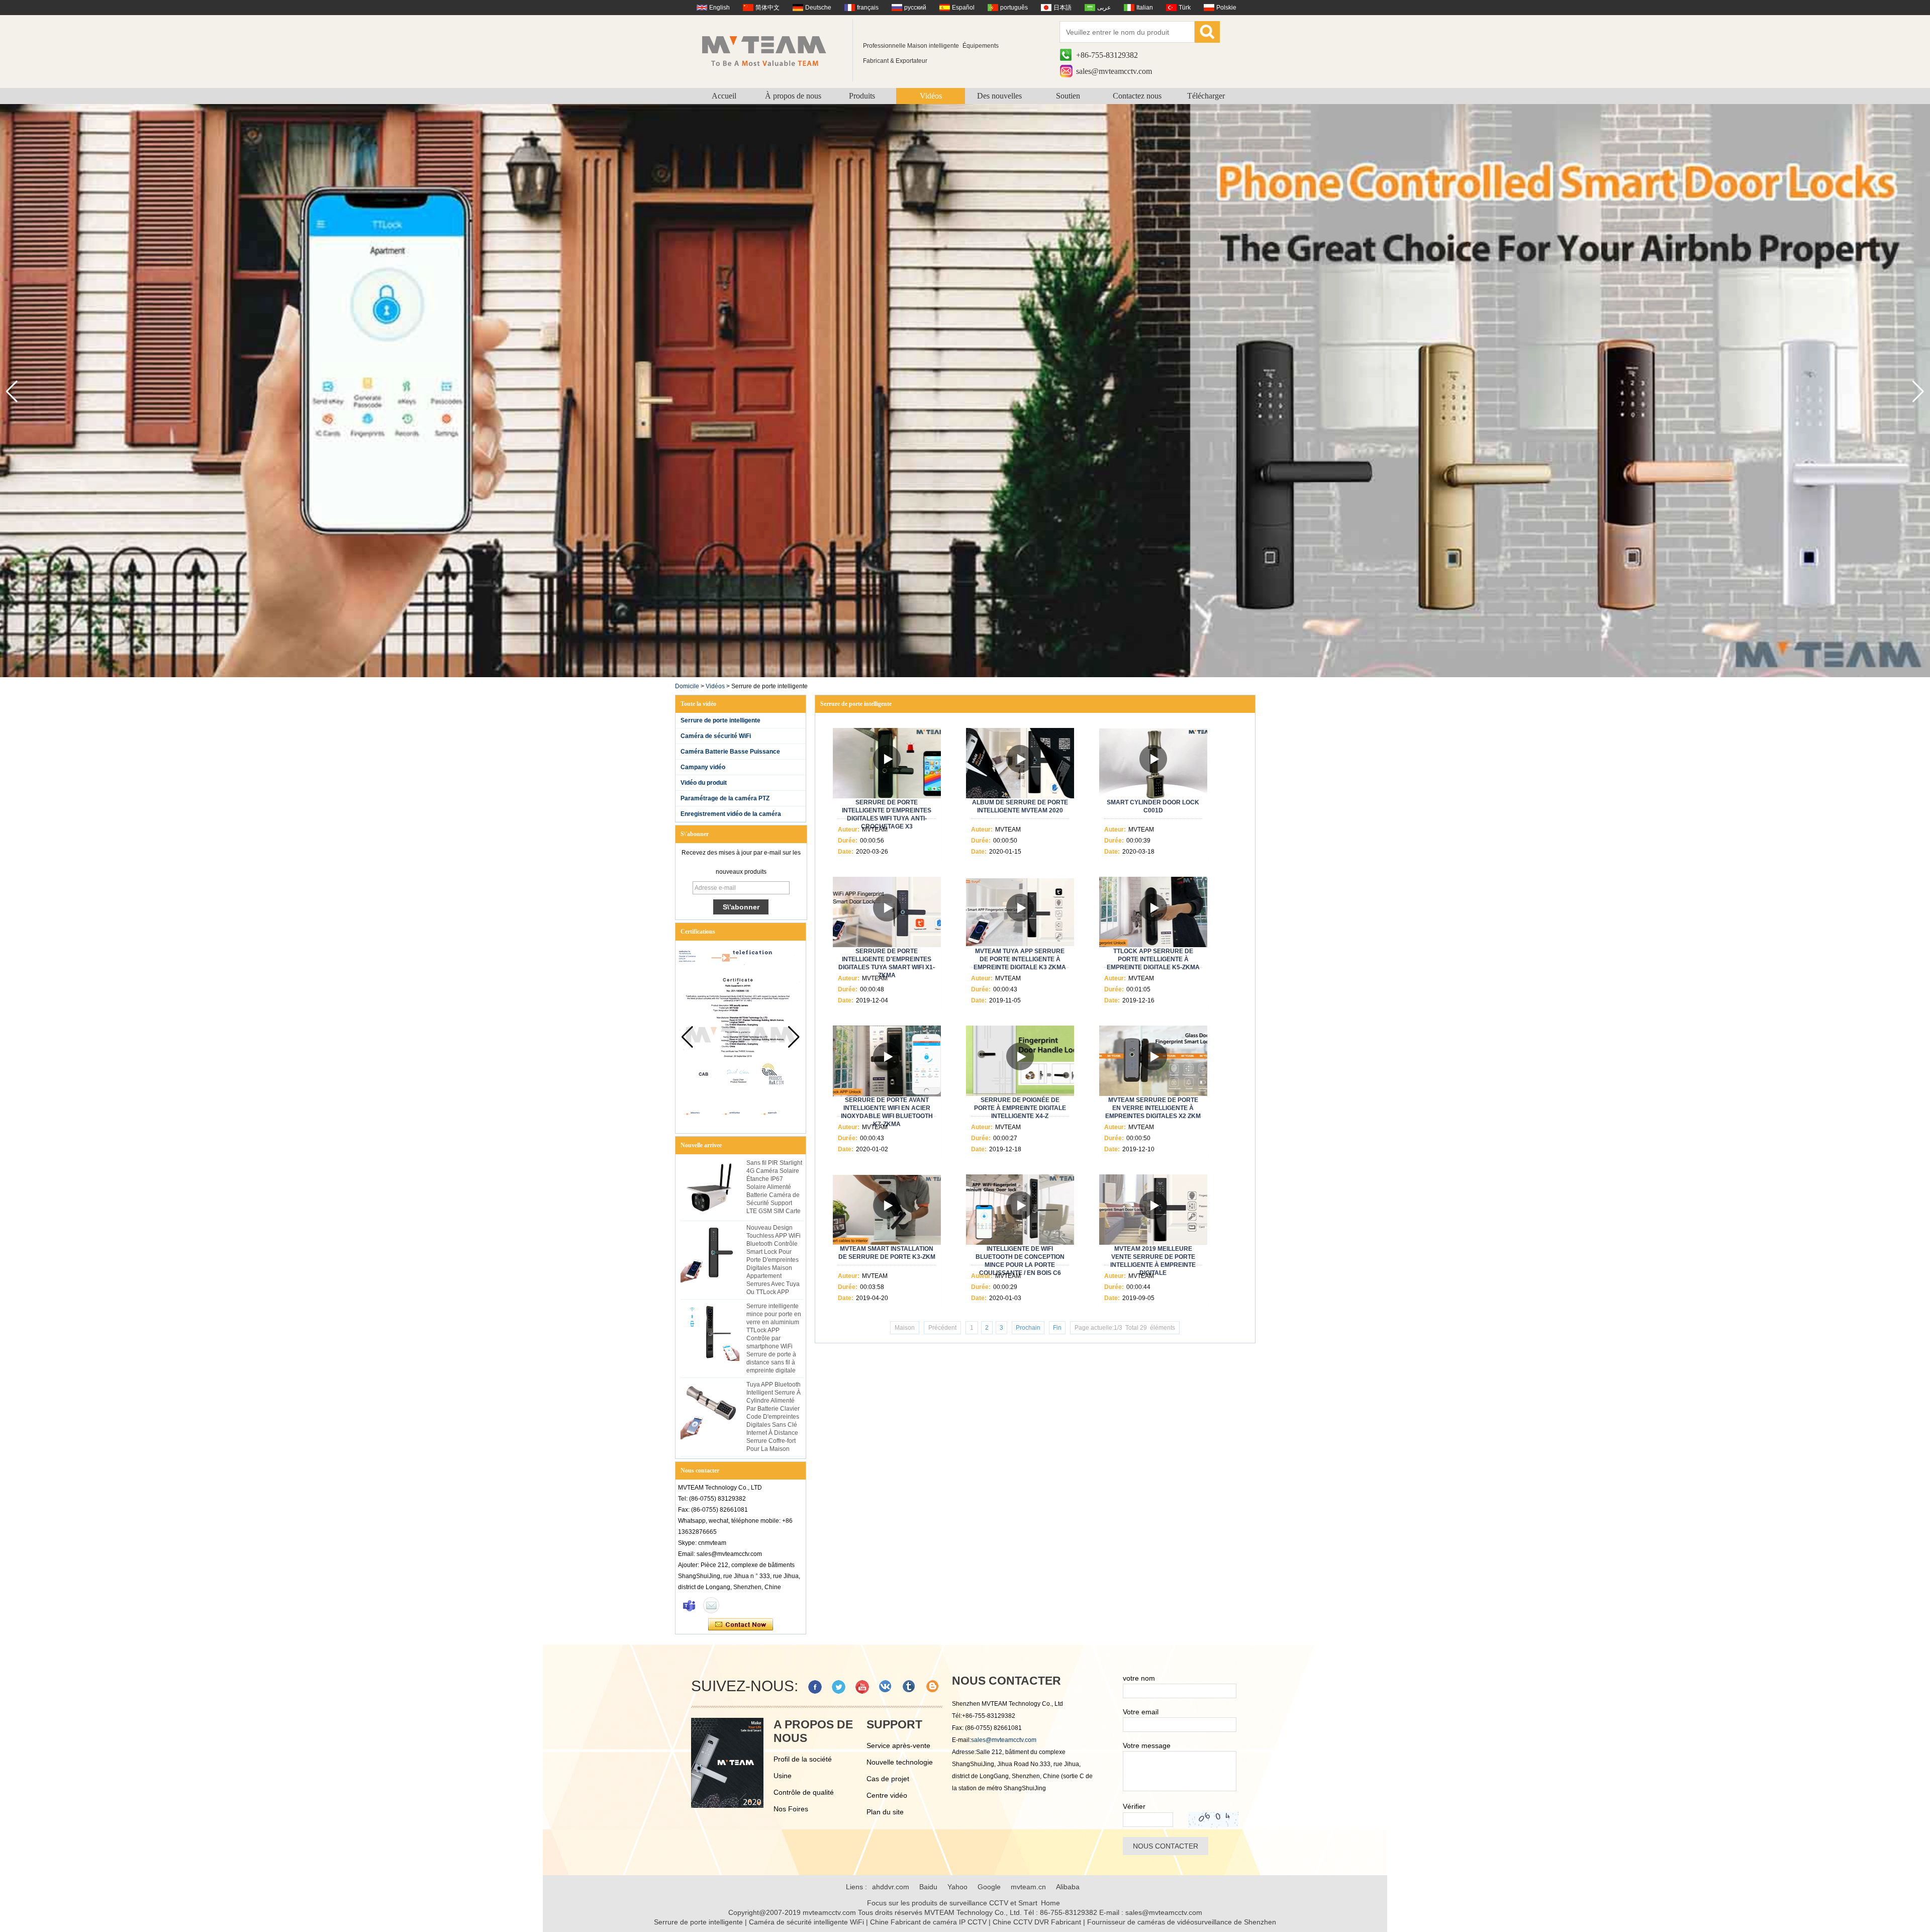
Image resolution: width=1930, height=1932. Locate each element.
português (1014, 8)
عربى (1104, 8)
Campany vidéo (703, 767)
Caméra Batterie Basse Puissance (730, 752)
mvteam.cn (1028, 1887)
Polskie (1226, 8)
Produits (862, 96)
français (868, 8)
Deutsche (818, 8)
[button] (1918, 392)
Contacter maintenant (741, 1625)
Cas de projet (888, 1779)
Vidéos (931, 96)
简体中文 (767, 8)
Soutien (1068, 96)
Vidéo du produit (704, 783)
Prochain (1028, 1328)
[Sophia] (689, 1605)
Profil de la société (803, 1759)
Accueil (724, 96)
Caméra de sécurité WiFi (716, 736)
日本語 (1063, 8)
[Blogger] (933, 1687)
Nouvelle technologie (900, 1762)
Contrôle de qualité (804, 1792)
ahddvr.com (891, 1887)
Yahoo (957, 1887)
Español (963, 8)
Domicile (687, 686)
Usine (783, 1776)
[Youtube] (862, 1687)
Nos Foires (791, 1809)
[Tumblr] (909, 1687)
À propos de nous (793, 96)
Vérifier (1134, 1806)
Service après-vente (898, 1745)
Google (989, 1887)
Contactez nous (1137, 96)
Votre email (1141, 1712)
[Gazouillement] (839, 1687)
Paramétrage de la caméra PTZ (725, 798)
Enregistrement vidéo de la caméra (731, 814)
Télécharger (1206, 96)
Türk (1185, 8)
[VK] (886, 1687)
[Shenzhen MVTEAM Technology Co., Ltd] (771, 50)
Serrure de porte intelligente (720, 720)
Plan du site (885, 1812)
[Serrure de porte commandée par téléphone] (965, 675)
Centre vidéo (887, 1795)
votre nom (1139, 1678)
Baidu (928, 1887)
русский (915, 8)
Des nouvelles (999, 96)
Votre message (1147, 1745)
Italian (1145, 8)
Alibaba (1068, 1887)
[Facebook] (815, 1687)
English (719, 8)
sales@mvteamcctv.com (1114, 71)
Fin (1057, 1328)
